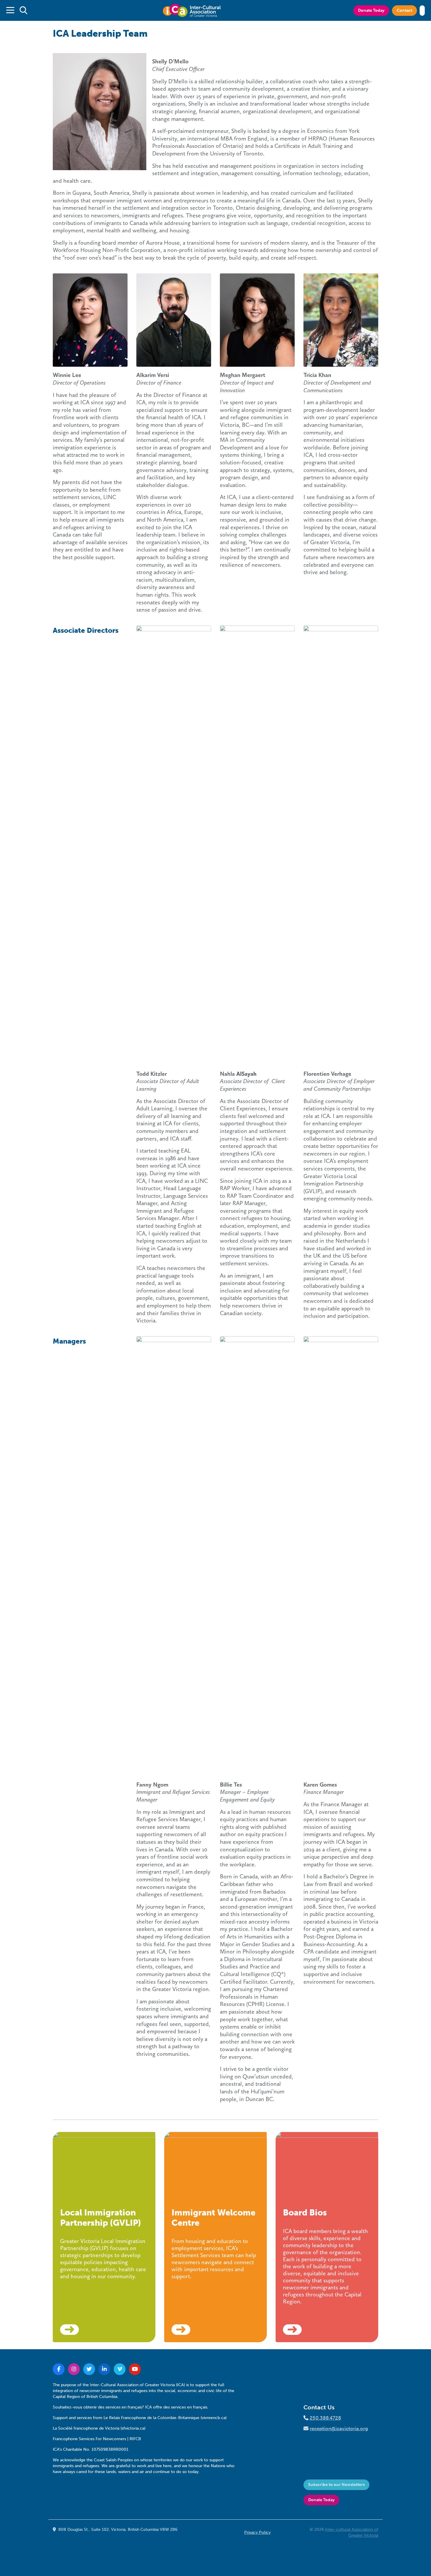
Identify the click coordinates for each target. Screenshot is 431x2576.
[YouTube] (135, 2369)
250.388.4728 (325, 2418)
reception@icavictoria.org (339, 2428)
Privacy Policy (257, 2532)
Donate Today (371, 10)
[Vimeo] (120, 2369)
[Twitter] (89, 2369)
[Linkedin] (104, 2369)
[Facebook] (59, 2369)
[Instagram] (74, 2369)
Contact (404, 10)
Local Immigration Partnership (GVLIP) (101, 2218)
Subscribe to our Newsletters (336, 2485)
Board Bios (305, 2213)
